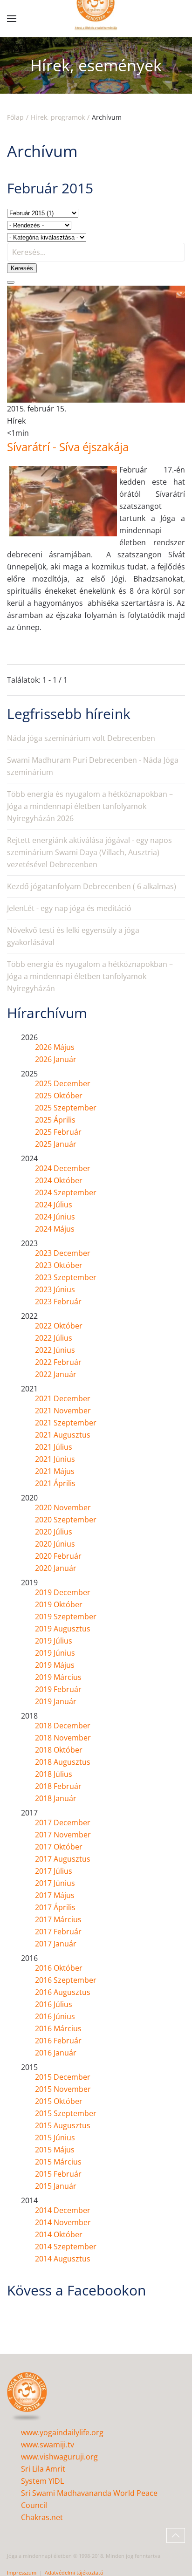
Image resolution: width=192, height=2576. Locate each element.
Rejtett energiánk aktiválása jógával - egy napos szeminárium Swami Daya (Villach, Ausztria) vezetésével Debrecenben (89, 852)
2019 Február (58, 1689)
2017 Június (55, 1883)
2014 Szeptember (66, 2247)
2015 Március (58, 2162)
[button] (12, 19)
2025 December (63, 1083)
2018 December (63, 1726)
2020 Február (58, 1556)
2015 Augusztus (63, 2125)
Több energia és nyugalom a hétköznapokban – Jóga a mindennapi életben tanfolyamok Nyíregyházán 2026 (90, 806)
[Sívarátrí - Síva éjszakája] (96, 343)
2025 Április (55, 1120)
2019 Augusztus (63, 1629)
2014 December (63, 2210)
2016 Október (59, 1968)
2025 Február (58, 1132)
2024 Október (59, 1180)
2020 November (63, 1507)
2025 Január (56, 1144)
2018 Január (56, 1798)
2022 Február (58, 1362)
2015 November (63, 2089)
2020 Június (55, 1544)
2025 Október (59, 1096)
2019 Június (55, 1653)
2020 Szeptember (66, 1520)
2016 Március (58, 2028)
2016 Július (54, 2004)
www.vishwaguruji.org (59, 2457)
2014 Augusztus (63, 2259)
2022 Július (54, 1338)
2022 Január (56, 1374)
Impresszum (22, 2573)
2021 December (63, 1398)
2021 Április (55, 1483)
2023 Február (58, 1302)
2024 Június (55, 1217)
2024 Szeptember (66, 1192)
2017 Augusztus (63, 1859)
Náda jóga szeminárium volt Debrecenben (81, 738)
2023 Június (55, 1289)
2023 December (63, 1253)
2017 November (63, 1835)
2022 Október (59, 1326)
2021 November (63, 1411)
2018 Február (58, 1786)
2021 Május (55, 1471)
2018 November (63, 1738)
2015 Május (55, 2150)
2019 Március (58, 1677)
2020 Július (54, 1532)
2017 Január (56, 1944)
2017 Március (58, 1919)
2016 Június (55, 2016)
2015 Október (59, 2101)
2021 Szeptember (66, 1423)
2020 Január (56, 1568)
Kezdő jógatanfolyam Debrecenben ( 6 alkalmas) (92, 886)
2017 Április (55, 1907)
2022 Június (55, 1350)
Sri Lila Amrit (43, 2469)
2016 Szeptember (66, 1980)
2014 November (63, 2222)
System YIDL (42, 2481)
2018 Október (59, 1750)
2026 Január (56, 1059)
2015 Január (56, 2186)
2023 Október (59, 1265)
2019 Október (59, 1604)
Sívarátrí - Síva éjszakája (68, 447)
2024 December (63, 1168)
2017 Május (55, 1895)
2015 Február (58, 2174)
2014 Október (59, 2234)
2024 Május (55, 1229)
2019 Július (54, 1641)
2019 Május (55, 1665)
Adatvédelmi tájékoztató (74, 2573)
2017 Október (59, 1847)
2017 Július (54, 1871)
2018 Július (54, 1774)
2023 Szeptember (66, 1277)
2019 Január (56, 1701)
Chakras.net (42, 2517)
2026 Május (55, 1047)
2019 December (63, 1592)
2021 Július (54, 1447)
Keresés (22, 268)
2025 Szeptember (66, 1108)
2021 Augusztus (63, 1435)
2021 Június (55, 1459)
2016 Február (58, 2041)
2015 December (63, 2077)
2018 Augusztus (63, 1762)
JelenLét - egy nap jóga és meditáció (69, 908)
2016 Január (56, 2053)
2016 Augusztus (63, 1992)
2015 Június (55, 2138)
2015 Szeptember (66, 2113)
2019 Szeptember (66, 1617)
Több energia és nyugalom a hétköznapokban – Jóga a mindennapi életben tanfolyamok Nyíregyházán (90, 976)
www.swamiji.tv (48, 2445)
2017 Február (58, 1932)
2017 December (63, 1822)
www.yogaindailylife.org (62, 2432)
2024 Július (54, 1205)
